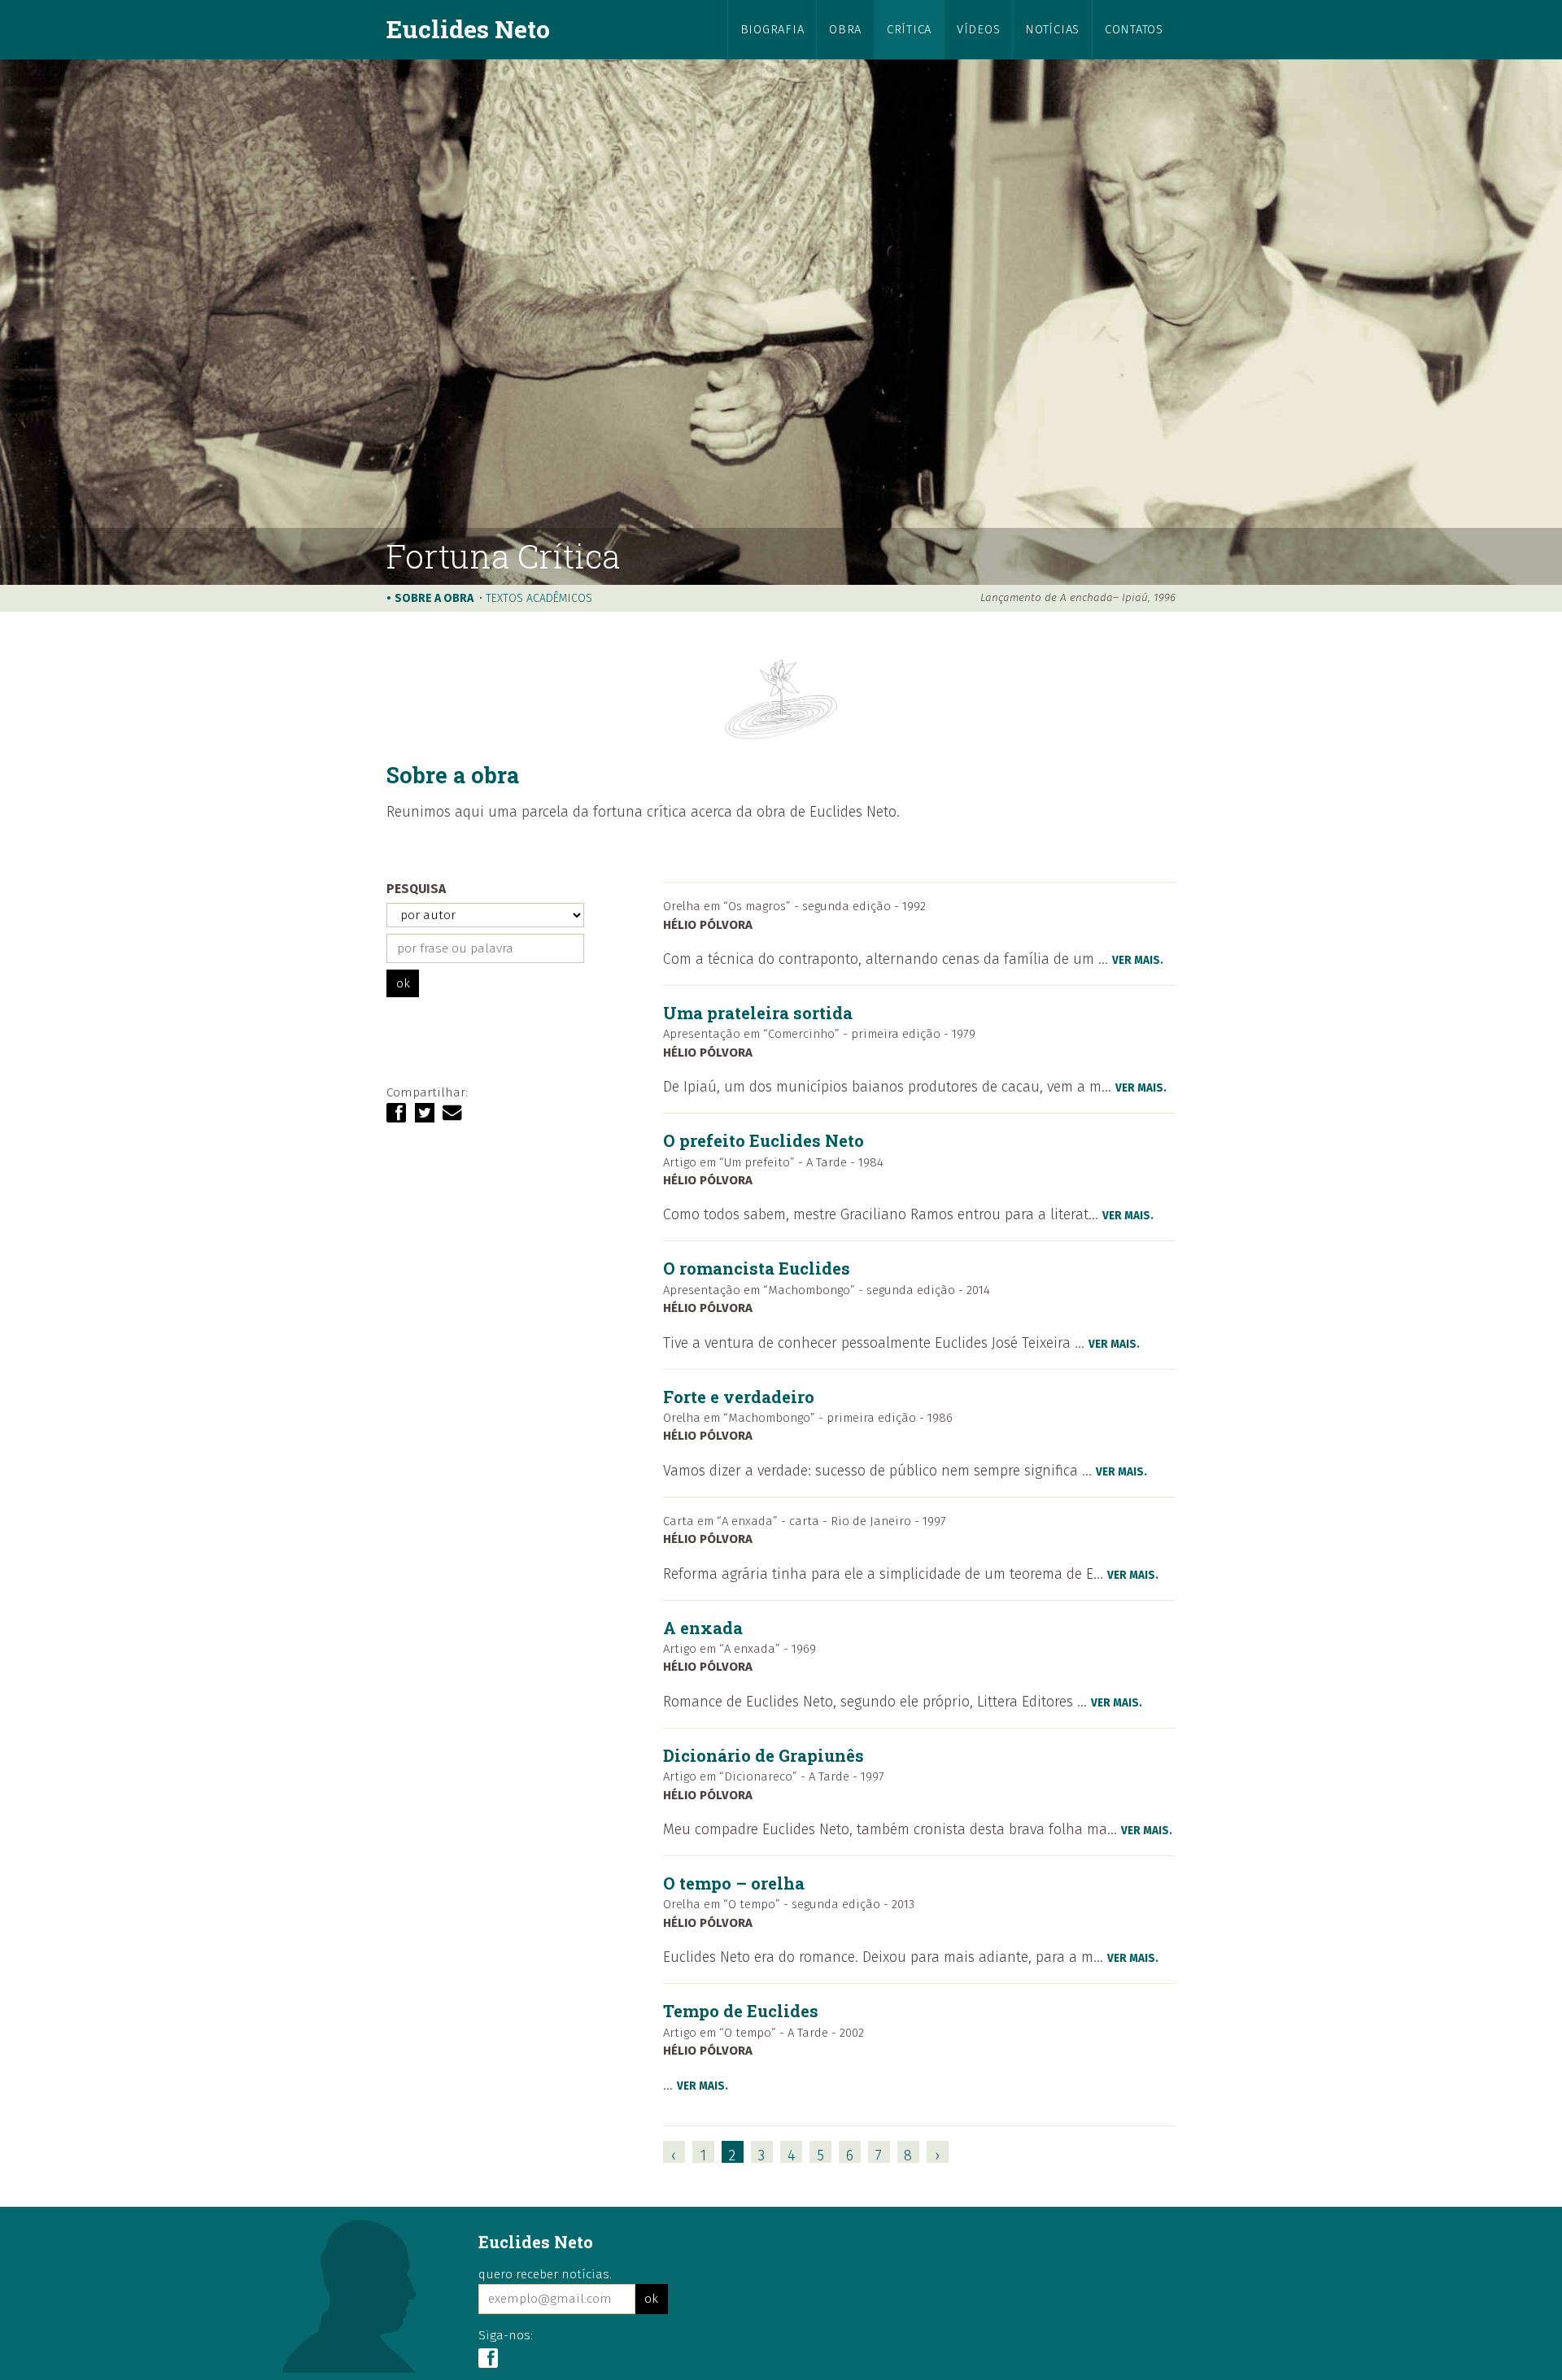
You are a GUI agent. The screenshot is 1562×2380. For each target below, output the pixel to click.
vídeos (978, 29)
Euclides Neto (468, 28)
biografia (772, 29)
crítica (909, 29)
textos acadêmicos (539, 598)
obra (845, 29)
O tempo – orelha (734, 1883)
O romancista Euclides (757, 1268)
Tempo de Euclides (741, 2011)
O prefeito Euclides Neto (764, 1140)
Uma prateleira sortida (758, 1013)
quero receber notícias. (545, 2274)
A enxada (703, 1628)
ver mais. (1138, 960)
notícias (1052, 29)
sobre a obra (434, 598)
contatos (1134, 29)
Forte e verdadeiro (739, 1397)
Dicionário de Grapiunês (764, 1755)
